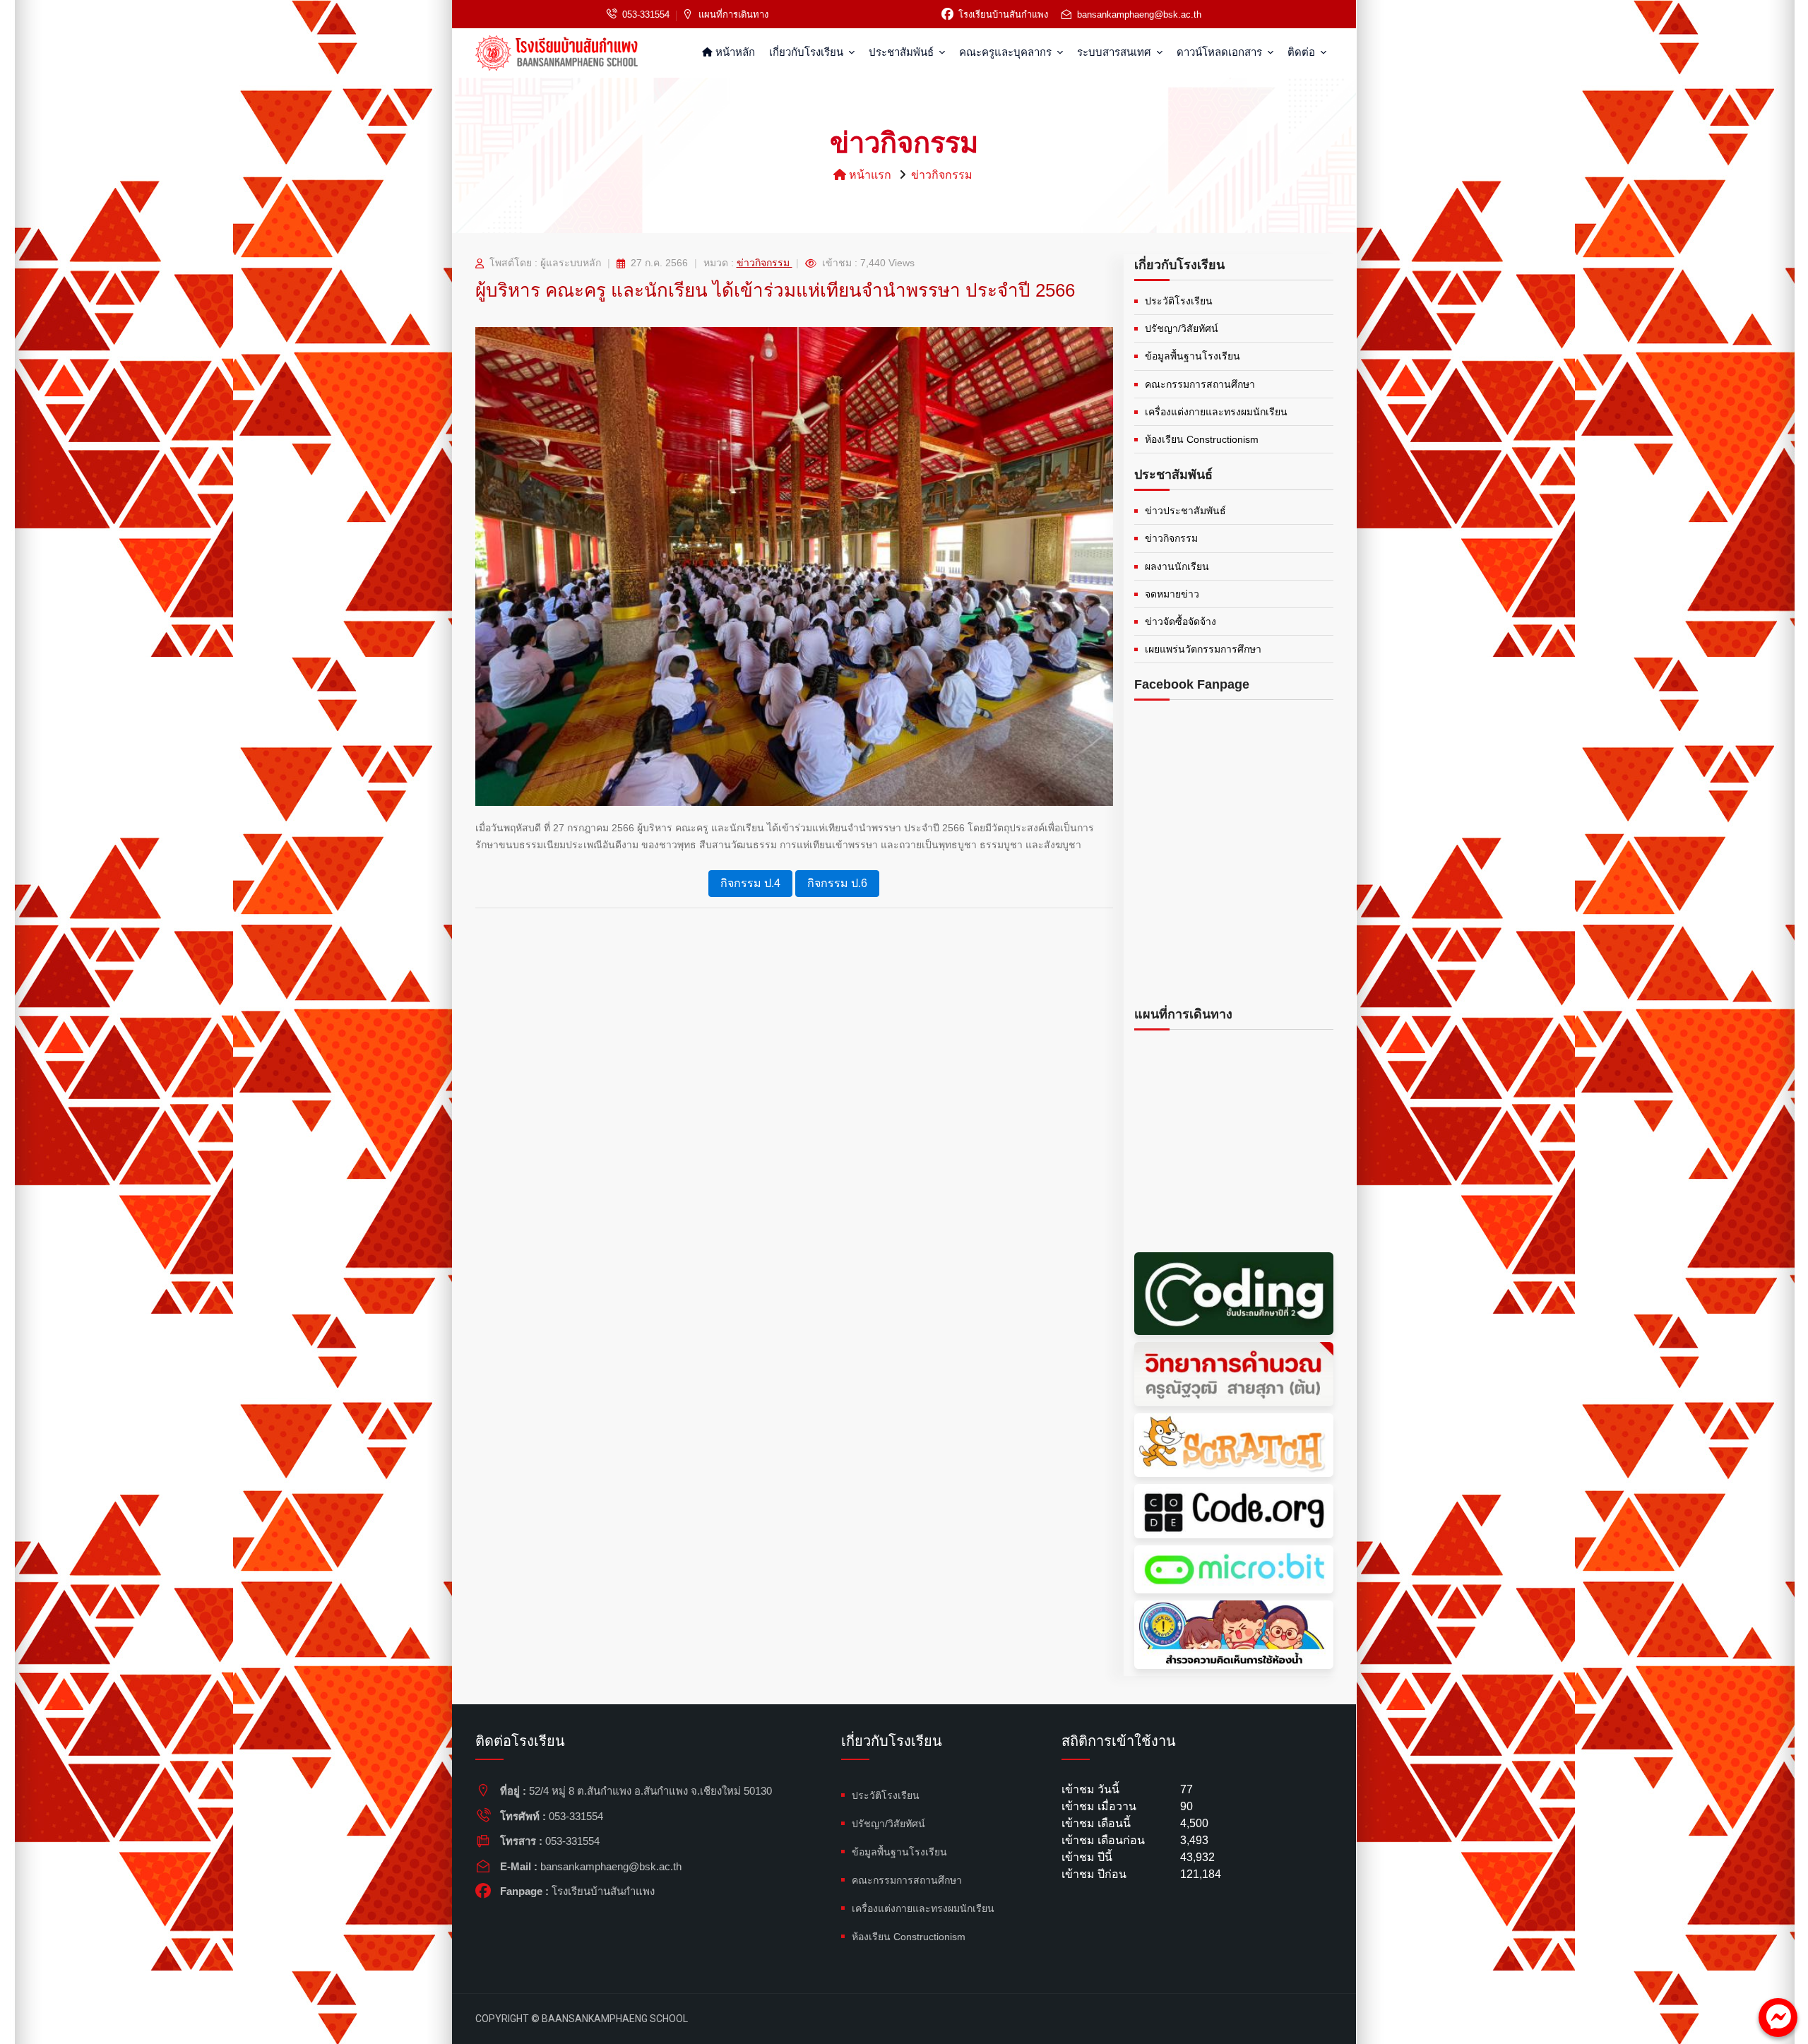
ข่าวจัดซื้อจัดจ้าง (1180, 622)
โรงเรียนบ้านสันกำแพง (1003, 14)
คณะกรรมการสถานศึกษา (1200, 384)
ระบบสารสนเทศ (1116, 52)
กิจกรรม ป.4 (750, 883)
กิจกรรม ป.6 (837, 883)
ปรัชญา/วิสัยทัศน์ (1182, 328)
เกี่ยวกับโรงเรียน (808, 52)
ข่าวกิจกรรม (942, 175)
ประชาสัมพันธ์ (903, 52)
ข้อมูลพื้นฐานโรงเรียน (1193, 356)
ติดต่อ (1303, 52)
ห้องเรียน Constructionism (1202, 439)
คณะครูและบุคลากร (1007, 52)
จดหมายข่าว (1172, 594)
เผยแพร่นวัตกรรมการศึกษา (1203, 649)
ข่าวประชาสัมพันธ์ (1185, 511)
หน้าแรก (869, 175)
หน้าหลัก (734, 52)
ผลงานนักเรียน (1177, 566)
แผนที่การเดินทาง (733, 14)
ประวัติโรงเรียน (1179, 301)
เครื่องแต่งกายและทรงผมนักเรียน (1216, 412)
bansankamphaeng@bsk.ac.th (1139, 14)
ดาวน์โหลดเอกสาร (1221, 52)
